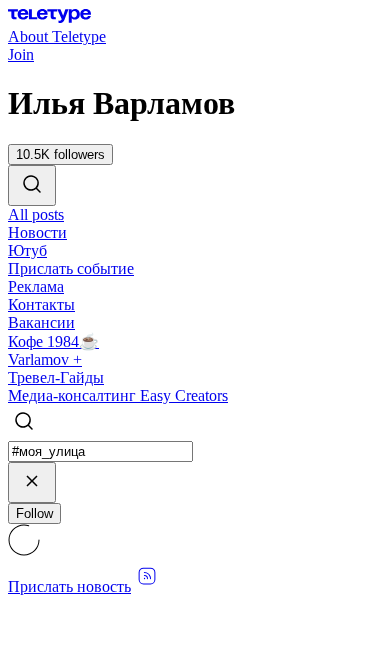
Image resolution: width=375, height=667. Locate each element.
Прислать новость (69, 586)
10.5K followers (60, 154)
